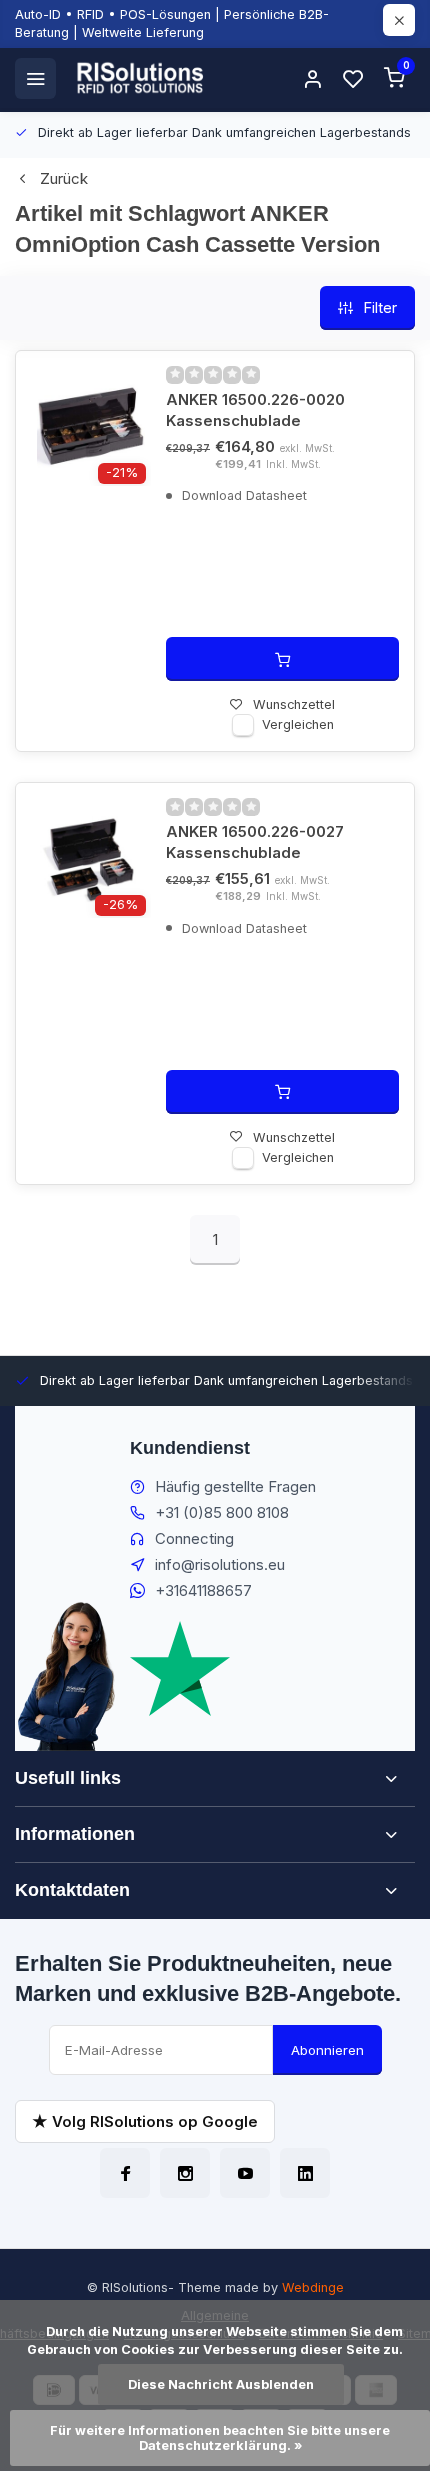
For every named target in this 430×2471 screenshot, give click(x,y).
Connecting (194, 1538)
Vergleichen (298, 724)
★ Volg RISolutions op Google (145, 2121)
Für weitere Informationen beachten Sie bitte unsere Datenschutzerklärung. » (221, 2438)
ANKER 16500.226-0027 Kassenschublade (255, 842)
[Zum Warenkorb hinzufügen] (282, 659)
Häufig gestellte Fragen (235, 1486)
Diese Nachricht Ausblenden (221, 2384)
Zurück (64, 178)
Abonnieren (327, 2050)
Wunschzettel (294, 704)
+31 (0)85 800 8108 (222, 1512)
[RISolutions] (141, 78)
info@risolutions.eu (220, 1564)
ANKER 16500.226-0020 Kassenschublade (255, 410)
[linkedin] (305, 2173)
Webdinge (313, 2287)
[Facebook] (125, 2173)
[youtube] (245, 2173)
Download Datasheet (242, 495)
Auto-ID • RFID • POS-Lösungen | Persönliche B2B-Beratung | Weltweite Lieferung (172, 23)
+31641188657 (203, 1590)
